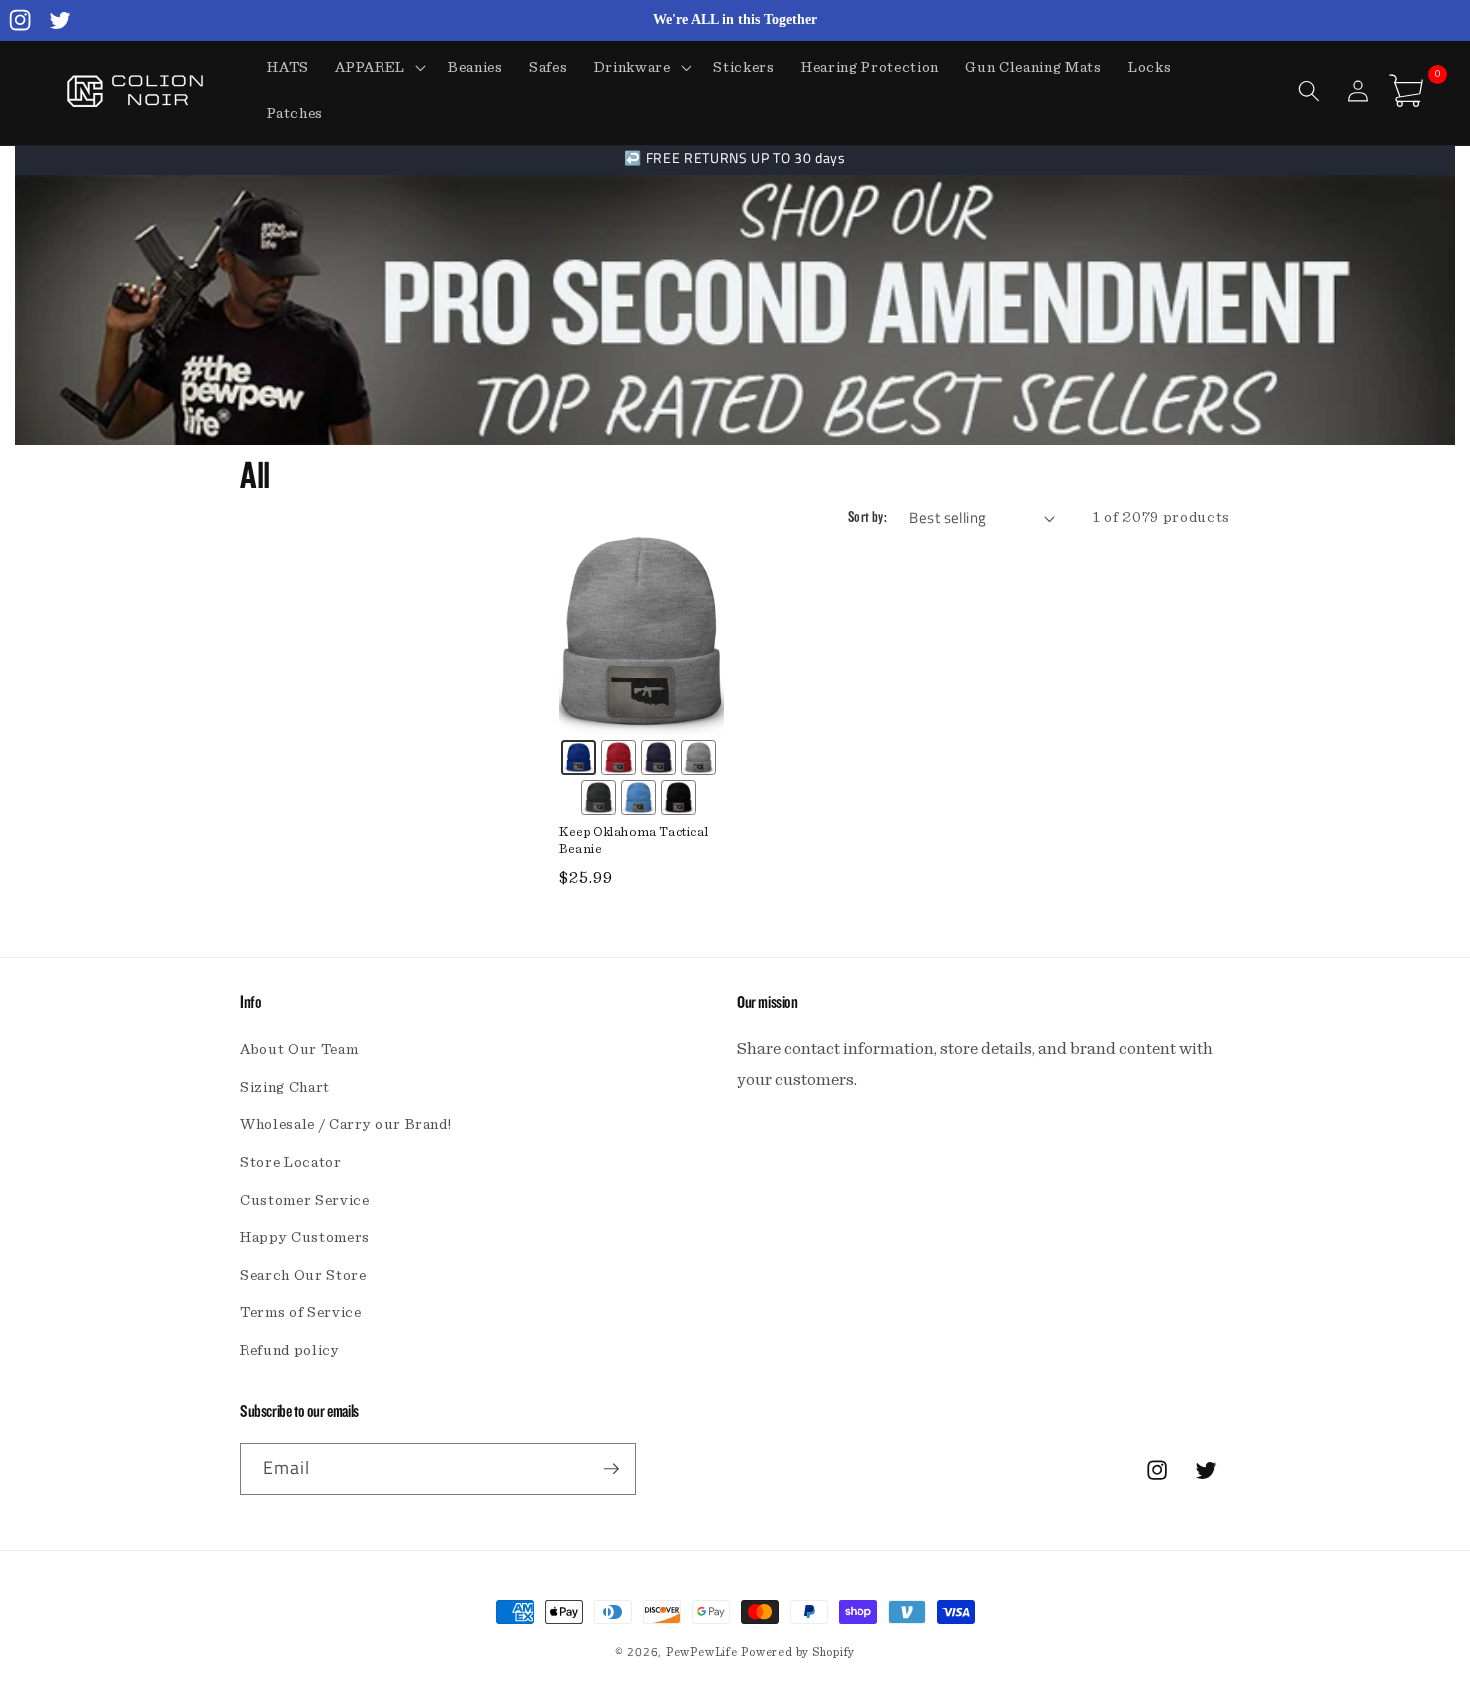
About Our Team (299, 1049)
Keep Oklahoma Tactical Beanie (633, 841)
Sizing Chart (285, 1087)
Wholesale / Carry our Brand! (345, 1124)
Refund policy (290, 1350)
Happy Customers (305, 1237)
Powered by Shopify (798, 1652)
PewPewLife (702, 1652)
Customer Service (305, 1200)
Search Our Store (303, 1275)
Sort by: (868, 517)
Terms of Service (301, 1312)
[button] (378, 68)
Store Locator (291, 1162)
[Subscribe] (611, 1469)
